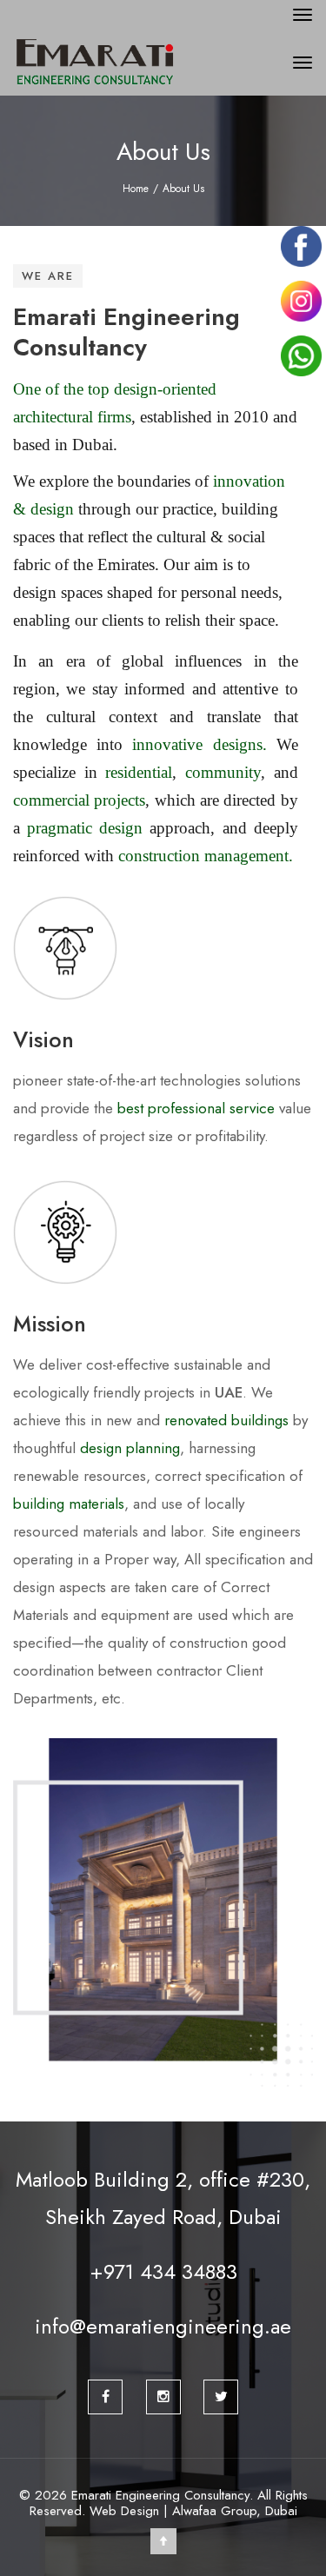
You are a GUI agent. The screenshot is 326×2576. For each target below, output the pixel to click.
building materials (69, 1504)
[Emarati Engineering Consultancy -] (133, 63)
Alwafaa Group (214, 2511)
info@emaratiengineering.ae (163, 2326)
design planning (130, 1448)
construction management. (206, 856)
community (223, 772)
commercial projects (79, 800)
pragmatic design (85, 828)
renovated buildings (226, 1420)
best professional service (196, 1108)
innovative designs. (199, 744)
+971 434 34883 (163, 2271)
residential (139, 772)
